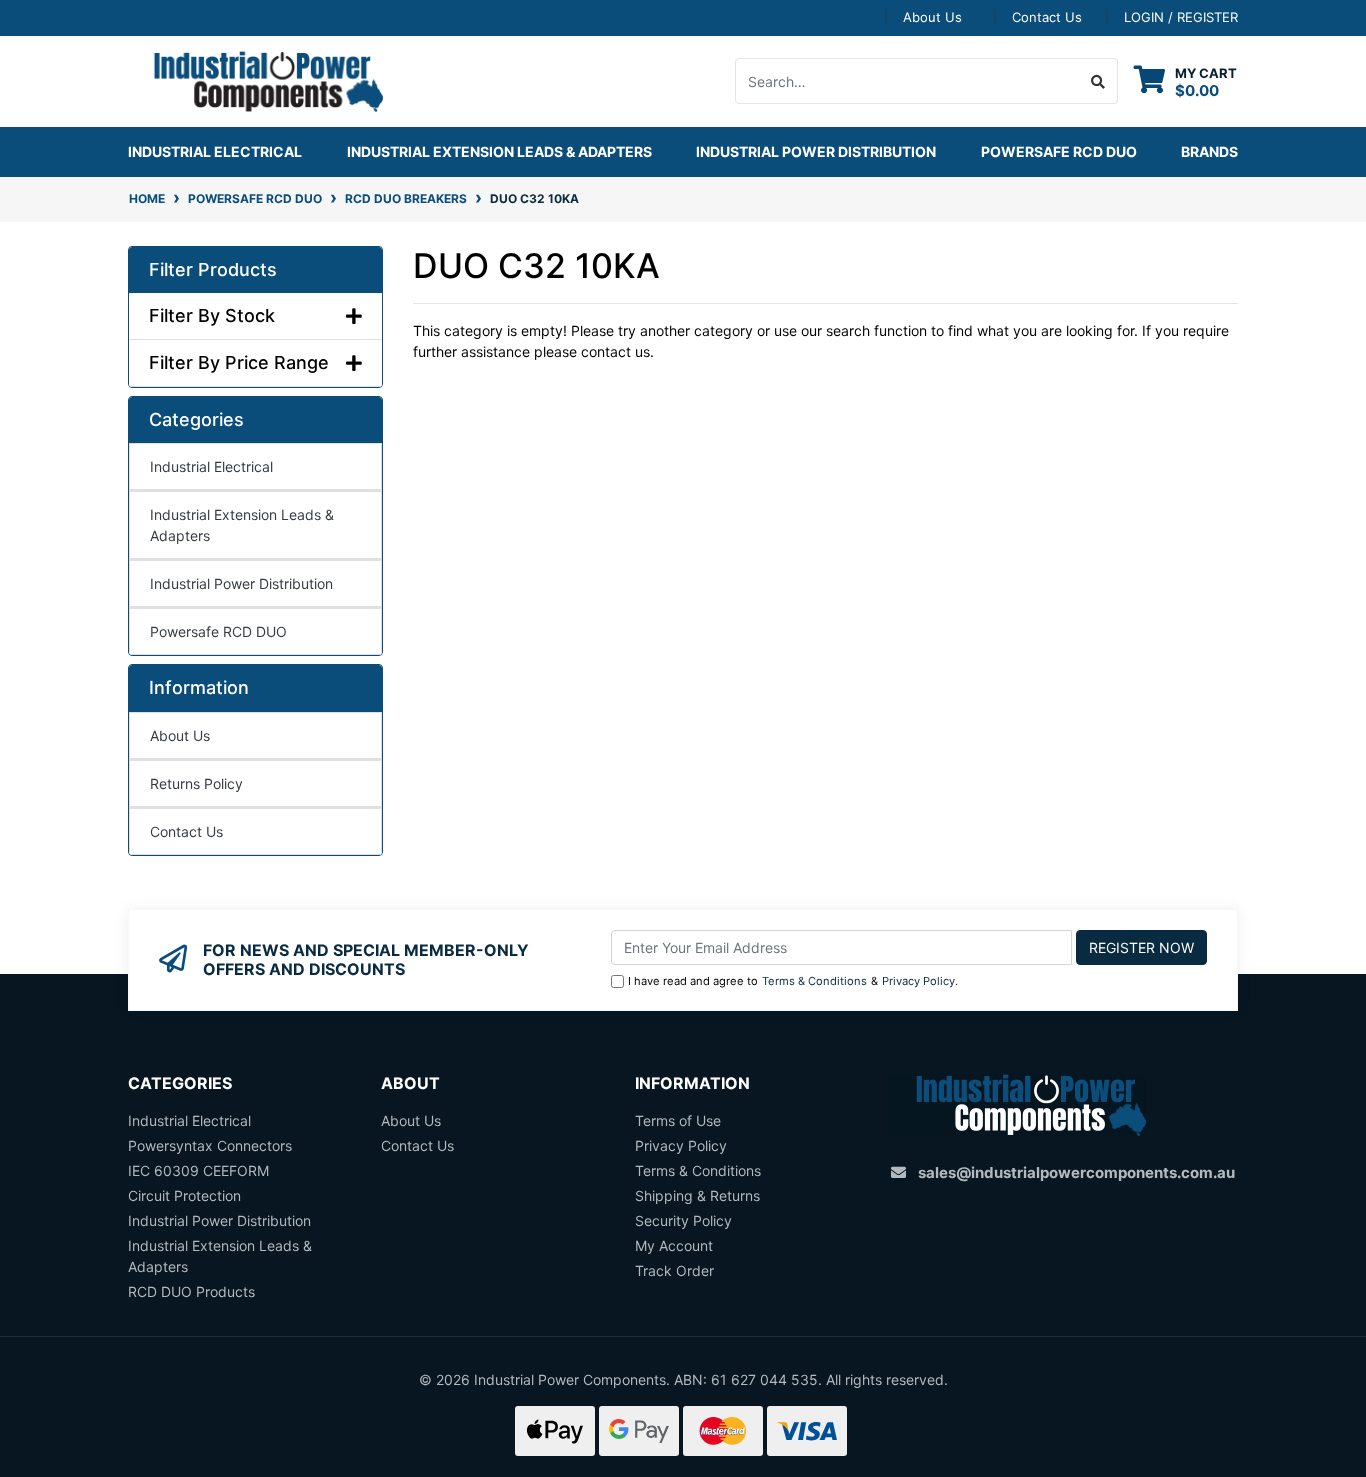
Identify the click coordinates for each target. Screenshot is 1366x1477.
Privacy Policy (918, 981)
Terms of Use (678, 1120)
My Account (674, 1245)
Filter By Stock (212, 315)
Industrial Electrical (211, 466)
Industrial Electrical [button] (215, 151)
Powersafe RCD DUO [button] (1059, 151)
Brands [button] (1209, 151)
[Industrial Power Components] (255, 79)
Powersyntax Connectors (210, 1145)
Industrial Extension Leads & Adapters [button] (499, 151)
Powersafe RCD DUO (218, 631)
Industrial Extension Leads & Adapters (242, 525)
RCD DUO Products (191, 1291)
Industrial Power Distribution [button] (816, 151)
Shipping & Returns (697, 1195)
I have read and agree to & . (793, 981)
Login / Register (1181, 17)
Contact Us (1047, 17)
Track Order (674, 1270)
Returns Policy (196, 783)
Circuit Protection (184, 1195)
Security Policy (683, 1220)
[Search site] (1098, 81)
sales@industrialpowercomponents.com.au (1076, 1172)
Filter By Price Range (239, 362)
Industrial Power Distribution (241, 583)
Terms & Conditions (814, 981)
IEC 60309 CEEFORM (198, 1170)
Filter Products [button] (213, 269)
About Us (932, 17)
